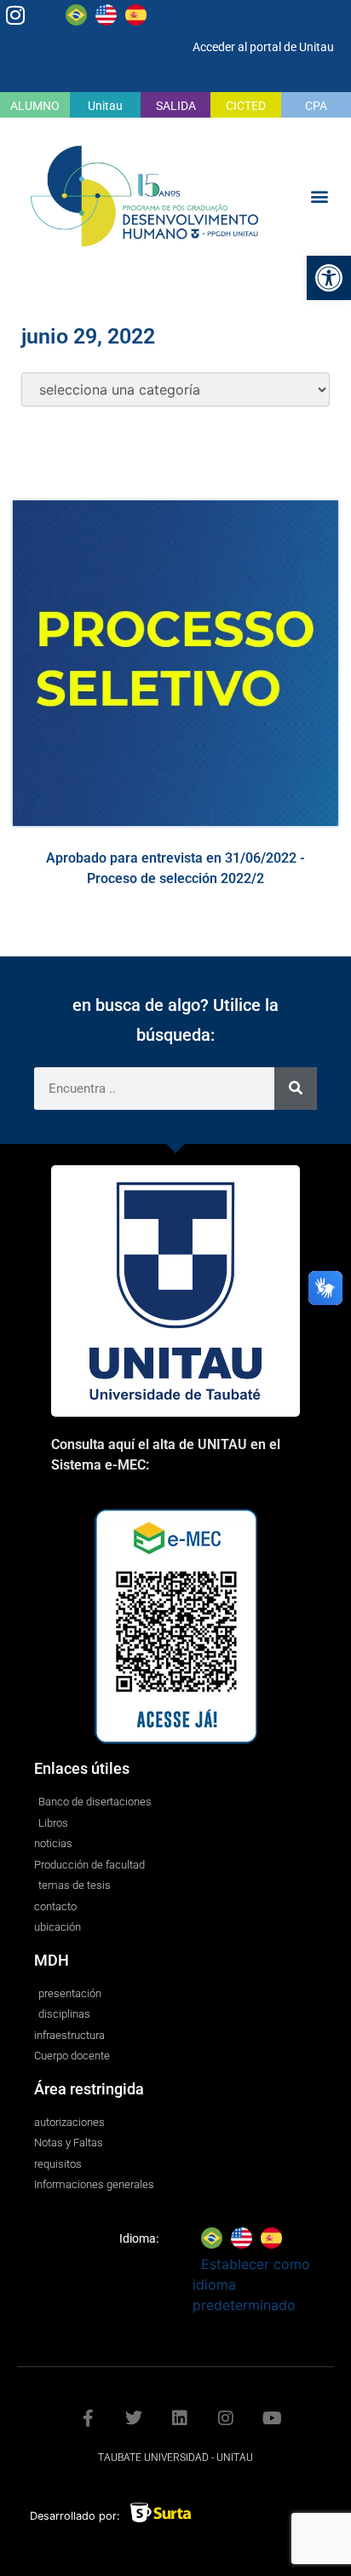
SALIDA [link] (176, 106)
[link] (329, 278)
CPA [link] (316, 106)
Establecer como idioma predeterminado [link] (106, 61)
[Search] (296, 1089)
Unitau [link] (105, 106)
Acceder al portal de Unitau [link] (263, 47)
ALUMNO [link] (35, 106)
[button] (320, 196)
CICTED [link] (246, 106)
